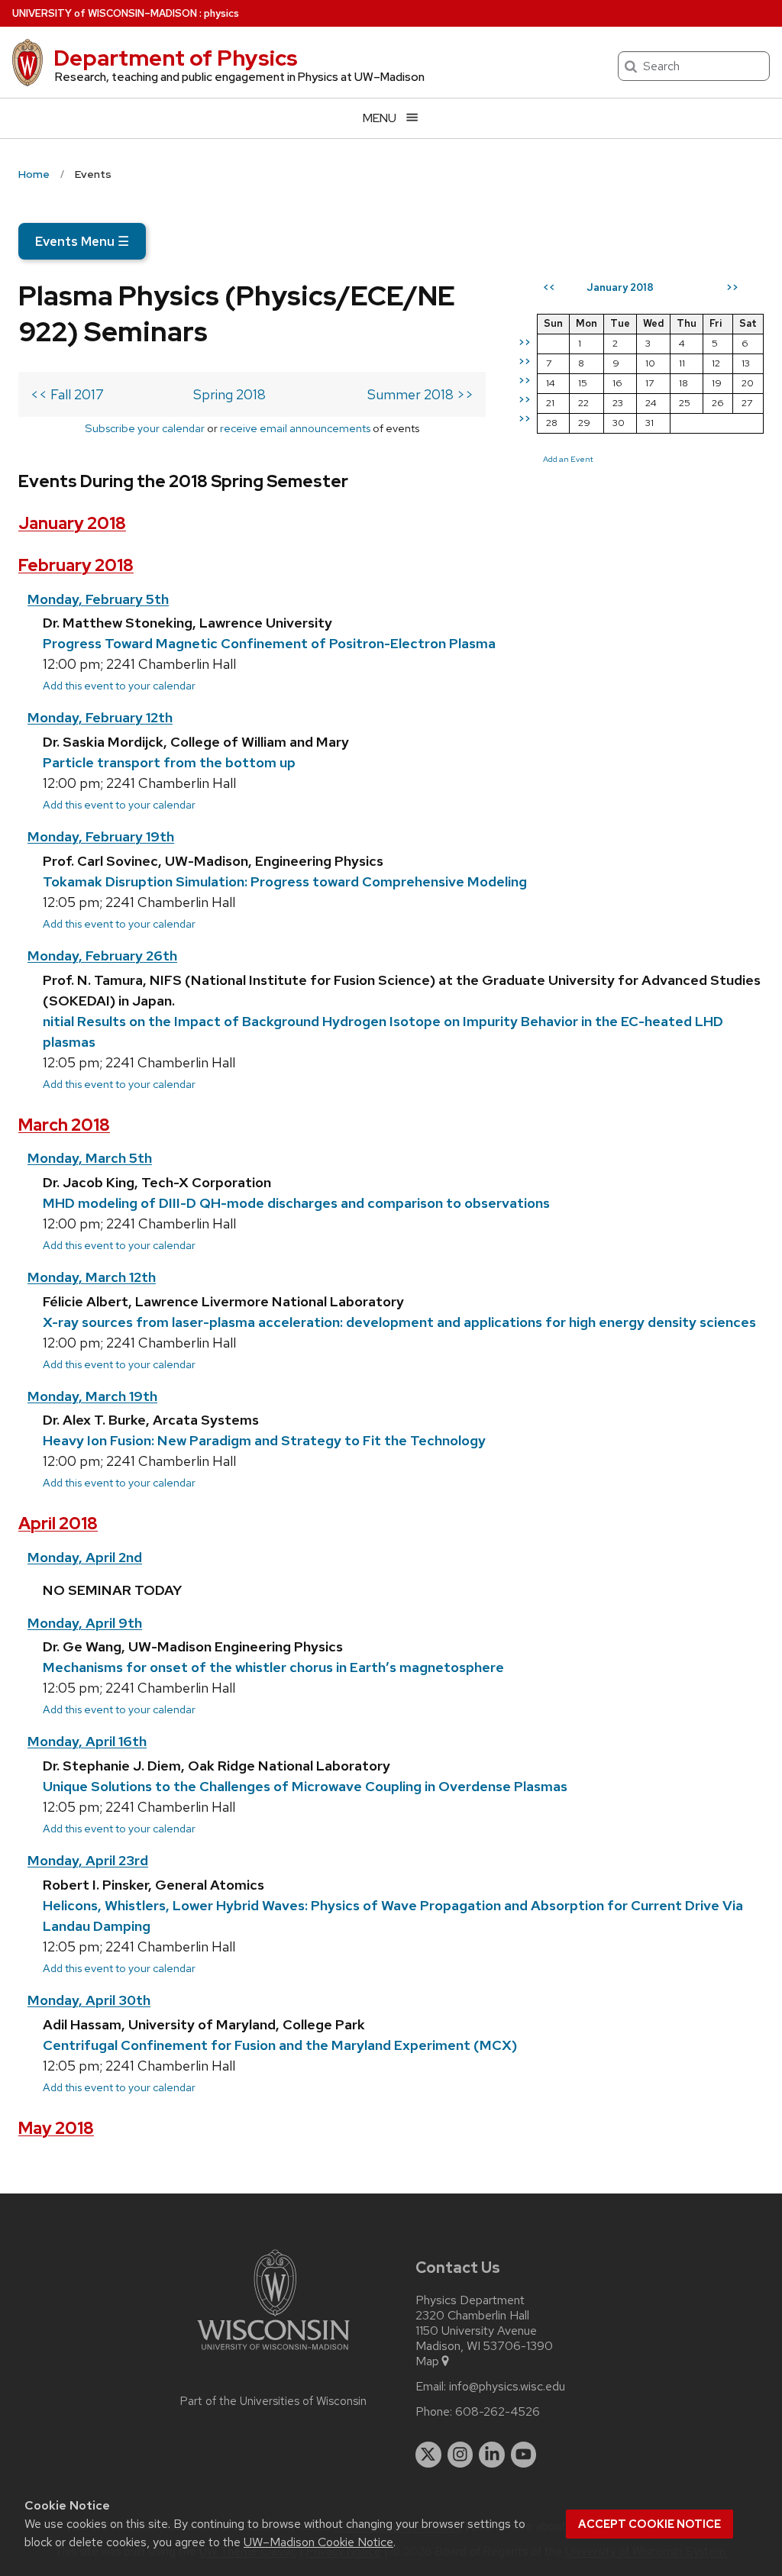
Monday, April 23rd (88, 1860)
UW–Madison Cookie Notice (318, 2542)
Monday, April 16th (87, 1741)
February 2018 (76, 565)
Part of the (273, 2401)
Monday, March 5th (90, 1158)
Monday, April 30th (89, 2000)
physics (221, 13)
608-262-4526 (498, 2412)
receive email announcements (295, 428)
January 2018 (72, 523)
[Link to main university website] (273, 2353)
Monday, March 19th (92, 1396)
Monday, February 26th (102, 956)
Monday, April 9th (85, 1623)
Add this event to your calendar (119, 685)
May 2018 (56, 2128)
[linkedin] (492, 2455)
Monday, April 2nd (85, 1557)
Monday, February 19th (101, 836)
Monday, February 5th (98, 599)
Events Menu (82, 241)
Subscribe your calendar (145, 428)
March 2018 (64, 1125)
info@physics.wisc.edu (507, 2387)
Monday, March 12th (92, 1277)
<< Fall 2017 (67, 394)
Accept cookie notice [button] (650, 2524)
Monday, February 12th (100, 717)
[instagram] (460, 2455)
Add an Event (568, 459)
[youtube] (524, 2455)
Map (427, 2361)
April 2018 (58, 1524)
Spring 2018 (229, 394)
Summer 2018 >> (420, 394)
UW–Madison (105, 13)
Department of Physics (176, 58)
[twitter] (428, 2455)
